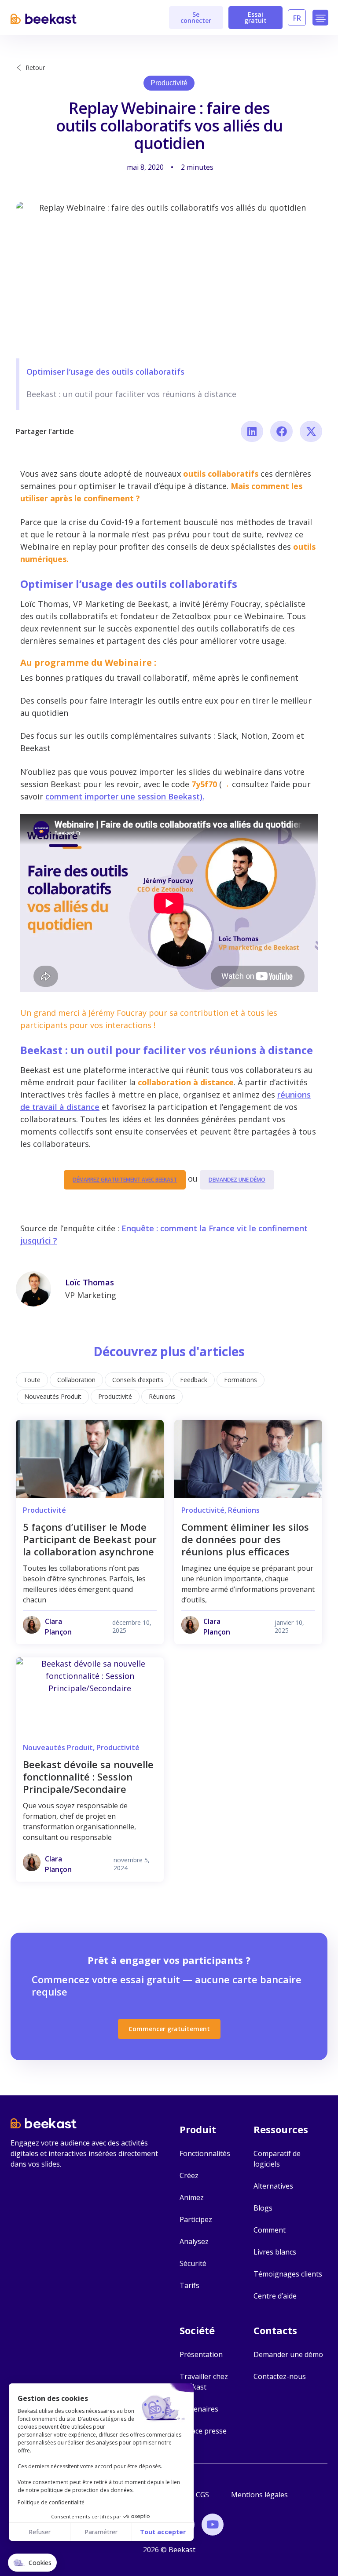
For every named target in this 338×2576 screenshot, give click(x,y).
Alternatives (273, 2186)
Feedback (194, 1380)
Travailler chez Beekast (204, 2382)
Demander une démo (288, 2354)
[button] (320, 18)
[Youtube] (213, 2525)
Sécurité (193, 2263)
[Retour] (19, 68)
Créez (189, 2175)
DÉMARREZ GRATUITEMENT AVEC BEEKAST (125, 1180)
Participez (196, 2219)
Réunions (162, 1396)
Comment (270, 2230)
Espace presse (203, 2431)
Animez (192, 2197)
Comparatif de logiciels (277, 2159)
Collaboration (76, 1380)
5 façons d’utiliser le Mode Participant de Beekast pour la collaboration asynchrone (90, 1539)
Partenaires (199, 2409)
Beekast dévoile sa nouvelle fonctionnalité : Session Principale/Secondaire (88, 1777)
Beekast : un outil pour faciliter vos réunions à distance (131, 394)
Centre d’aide (275, 2296)
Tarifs (189, 2285)
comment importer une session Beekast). (125, 796)
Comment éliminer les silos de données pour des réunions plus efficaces (245, 1539)
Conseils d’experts (138, 1380)
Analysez (194, 2241)
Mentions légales (259, 2495)
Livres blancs (275, 2252)
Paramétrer (101, 2532)
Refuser (40, 2532)
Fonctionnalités (205, 2153)
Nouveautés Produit (53, 1396)
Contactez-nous (280, 2376)
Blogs (263, 2208)
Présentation (201, 2354)
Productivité (169, 83)
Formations (241, 1380)
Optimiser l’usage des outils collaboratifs (105, 372)
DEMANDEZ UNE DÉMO (237, 1180)
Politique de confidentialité (51, 2502)
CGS (202, 2495)
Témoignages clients (288, 2274)
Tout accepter (163, 2532)
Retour (35, 68)
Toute (32, 1380)
